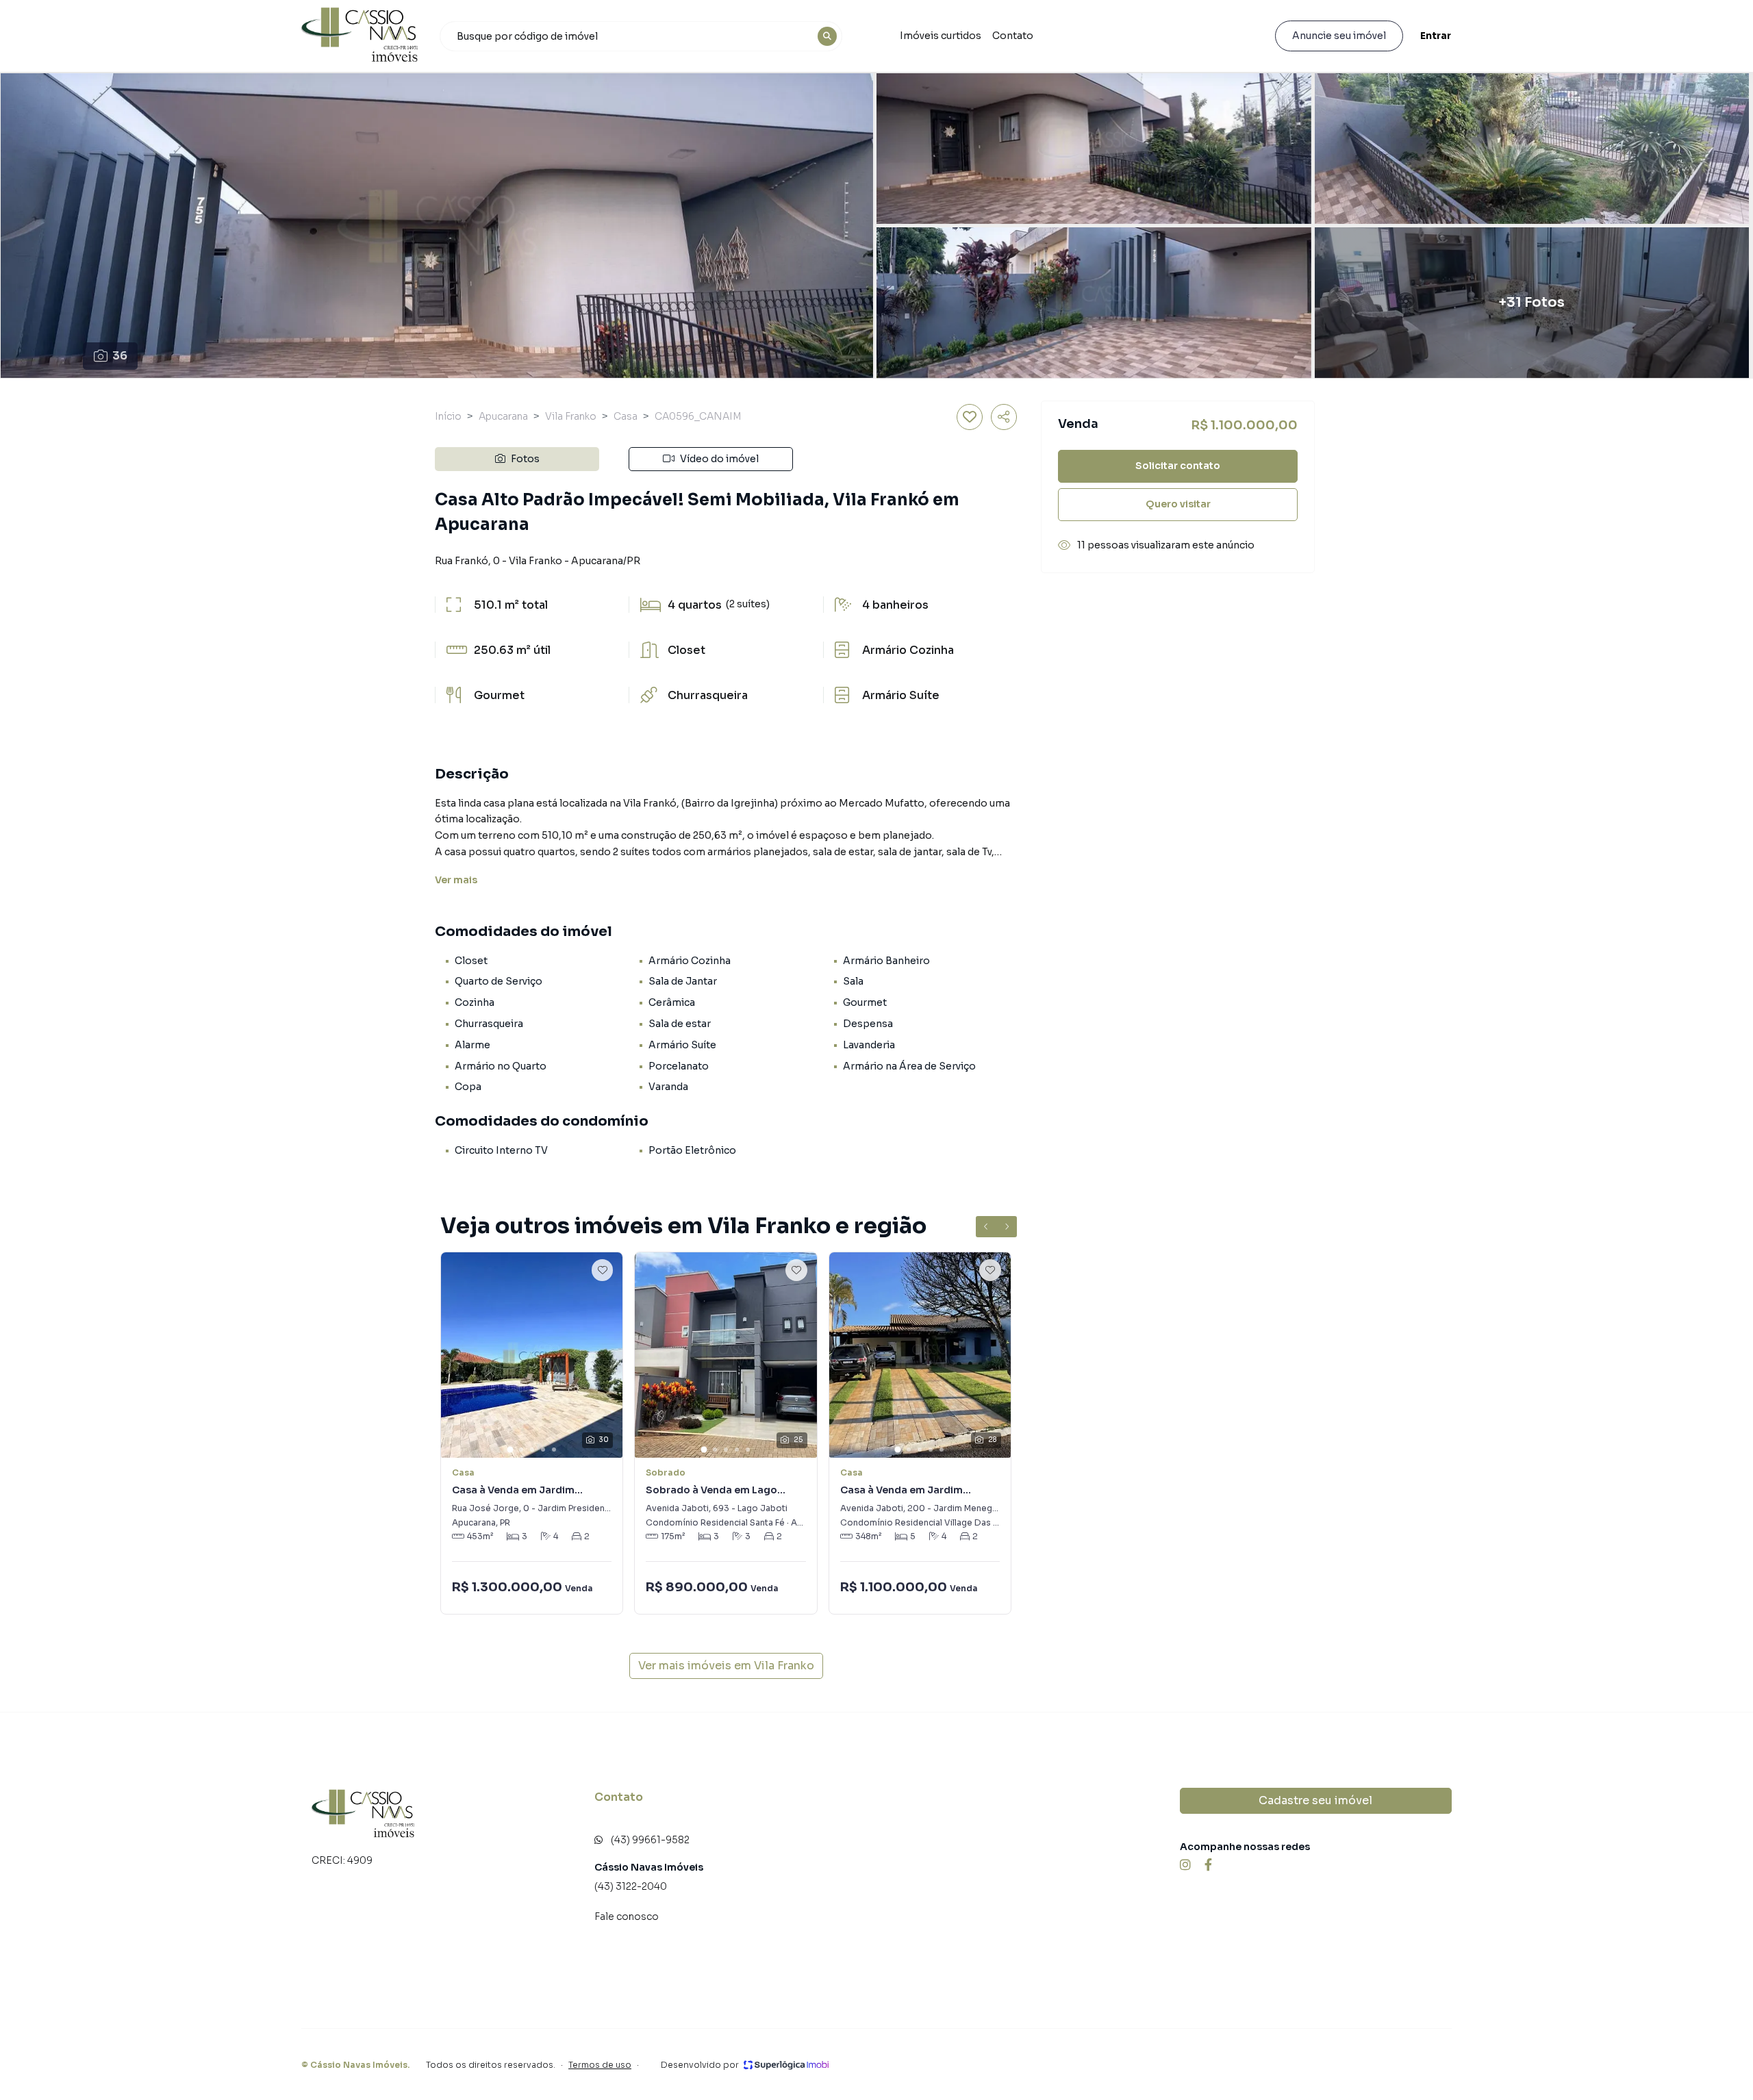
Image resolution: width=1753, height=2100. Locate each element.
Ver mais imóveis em (726, 1666)
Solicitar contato (1178, 466)
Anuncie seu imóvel (1339, 36)
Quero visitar (1178, 504)
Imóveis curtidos (941, 36)
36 (120, 356)
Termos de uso (600, 2065)
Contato (1013, 36)
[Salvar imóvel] (970, 417)
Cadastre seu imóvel (1315, 1800)
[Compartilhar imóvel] (1004, 417)
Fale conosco (627, 1916)
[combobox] (641, 36)
